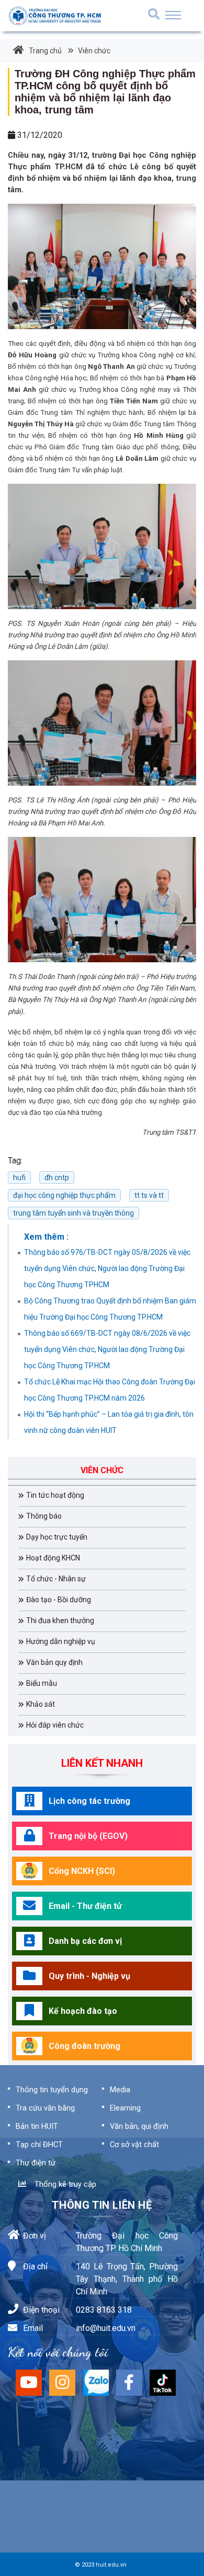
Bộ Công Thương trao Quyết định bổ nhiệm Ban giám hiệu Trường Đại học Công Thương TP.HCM (110, 1309)
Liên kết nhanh (102, 1763)
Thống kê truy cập (63, 2184)
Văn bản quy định (54, 1662)
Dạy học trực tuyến (57, 1537)
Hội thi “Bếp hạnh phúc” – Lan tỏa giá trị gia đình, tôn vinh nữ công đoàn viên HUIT (109, 1422)
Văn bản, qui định (139, 2126)
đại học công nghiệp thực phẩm (64, 1195)
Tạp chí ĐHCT (39, 2144)
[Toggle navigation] (173, 15)
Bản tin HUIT (37, 2126)
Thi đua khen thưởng (60, 1621)
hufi (19, 1178)
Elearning (125, 2108)
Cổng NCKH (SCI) (82, 1871)
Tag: (15, 1161)
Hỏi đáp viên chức (55, 1725)
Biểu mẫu (42, 1683)
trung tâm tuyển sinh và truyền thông (73, 1213)
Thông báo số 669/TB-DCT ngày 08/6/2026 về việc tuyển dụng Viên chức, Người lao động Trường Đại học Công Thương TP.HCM (107, 1349)
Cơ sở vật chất (134, 2144)
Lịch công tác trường (89, 1801)
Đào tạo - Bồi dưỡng (59, 1600)
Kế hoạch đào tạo (83, 2011)
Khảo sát (41, 1704)
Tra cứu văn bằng (45, 2108)
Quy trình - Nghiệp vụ (89, 1976)
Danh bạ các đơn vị (85, 1941)
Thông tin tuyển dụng (52, 2090)
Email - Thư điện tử (85, 1906)
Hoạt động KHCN (53, 1558)
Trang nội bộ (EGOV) (88, 1836)
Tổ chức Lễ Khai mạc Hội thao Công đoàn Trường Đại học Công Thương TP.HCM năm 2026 (110, 1390)
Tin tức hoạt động (55, 1495)
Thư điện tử (36, 2163)
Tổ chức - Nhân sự (56, 1579)
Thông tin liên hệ (102, 2205)
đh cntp (57, 1178)
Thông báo (44, 1516)
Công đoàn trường (84, 2046)
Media (120, 2090)
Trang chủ (45, 51)
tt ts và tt (149, 1195)
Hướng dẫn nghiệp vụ (61, 1641)
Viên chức (93, 51)
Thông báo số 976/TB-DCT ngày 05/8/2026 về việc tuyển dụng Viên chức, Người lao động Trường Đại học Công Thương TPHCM (107, 1268)
